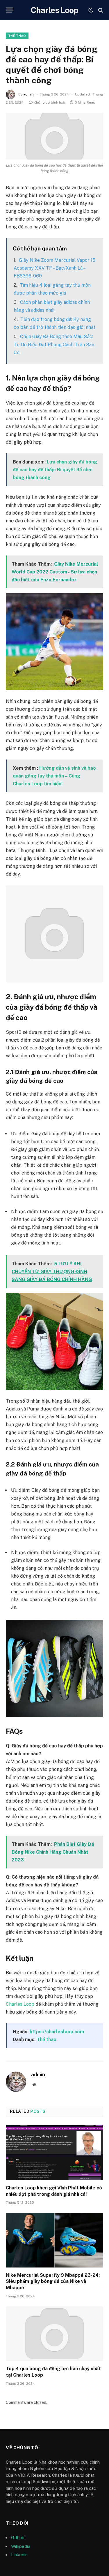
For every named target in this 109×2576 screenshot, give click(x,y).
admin (28, 94)
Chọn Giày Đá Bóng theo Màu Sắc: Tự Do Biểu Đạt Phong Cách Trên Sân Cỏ (54, 344)
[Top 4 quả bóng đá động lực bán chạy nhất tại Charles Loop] (54, 2334)
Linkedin (19, 2555)
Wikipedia (21, 2546)
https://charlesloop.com (57, 2032)
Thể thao (17, 36)
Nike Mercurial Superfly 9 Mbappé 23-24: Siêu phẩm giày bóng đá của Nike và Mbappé (53, 2282)
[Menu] (10, 10)
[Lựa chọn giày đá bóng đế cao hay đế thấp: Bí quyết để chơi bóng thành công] (54, 136)
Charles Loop (20, 2004)
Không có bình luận (50, 102)
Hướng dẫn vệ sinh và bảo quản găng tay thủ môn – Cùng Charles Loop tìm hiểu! (54, 776)
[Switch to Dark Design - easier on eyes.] (91, 10)
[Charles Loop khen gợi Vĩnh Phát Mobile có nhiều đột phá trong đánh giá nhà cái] (54, 2153)
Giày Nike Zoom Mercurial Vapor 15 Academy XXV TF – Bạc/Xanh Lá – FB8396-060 (54, 268)
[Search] (100, 10)
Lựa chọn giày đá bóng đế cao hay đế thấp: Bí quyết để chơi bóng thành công (55, 470)
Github (18, 2538)
